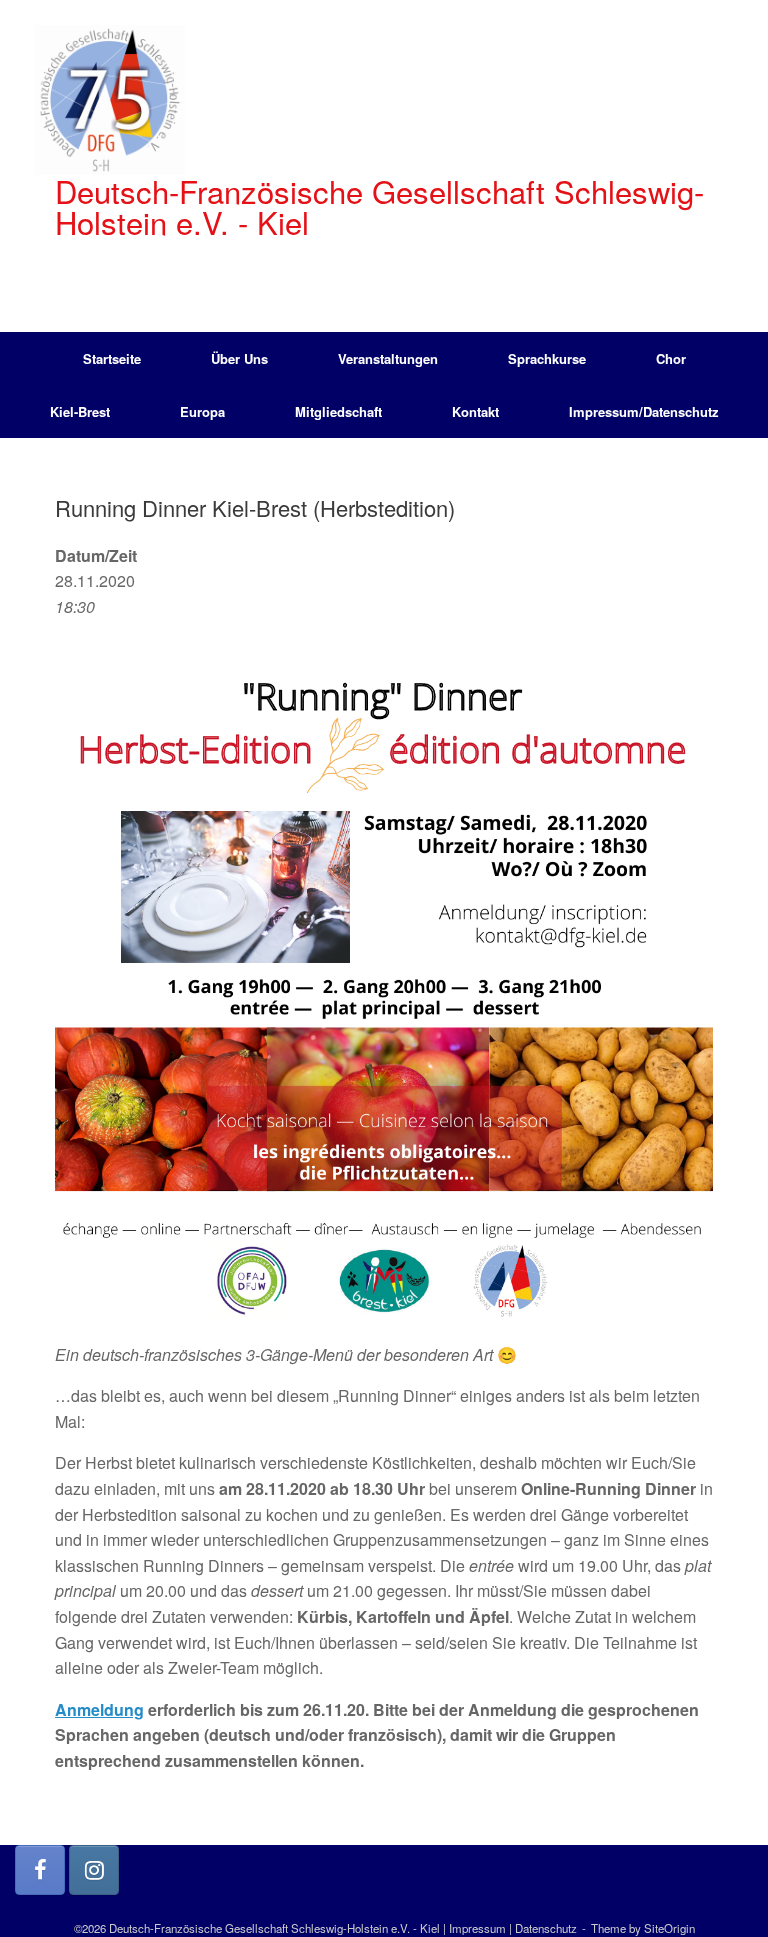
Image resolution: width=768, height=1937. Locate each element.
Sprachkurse (547, 358)
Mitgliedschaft (338, 411)
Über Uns (239, 358)
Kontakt (475, 411)
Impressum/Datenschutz (644, 411)
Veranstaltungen (388, 358)
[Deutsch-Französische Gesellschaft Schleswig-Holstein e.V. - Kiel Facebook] (40, 1870)
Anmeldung (99, 1709)
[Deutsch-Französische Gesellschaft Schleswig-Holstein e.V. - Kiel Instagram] (94, 1870)
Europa (202, 411)
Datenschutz (546, 1928)
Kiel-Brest (80, 411)
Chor (671, 358)
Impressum (477, 1928)
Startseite (112, 358)
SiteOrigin (669, 1928)
